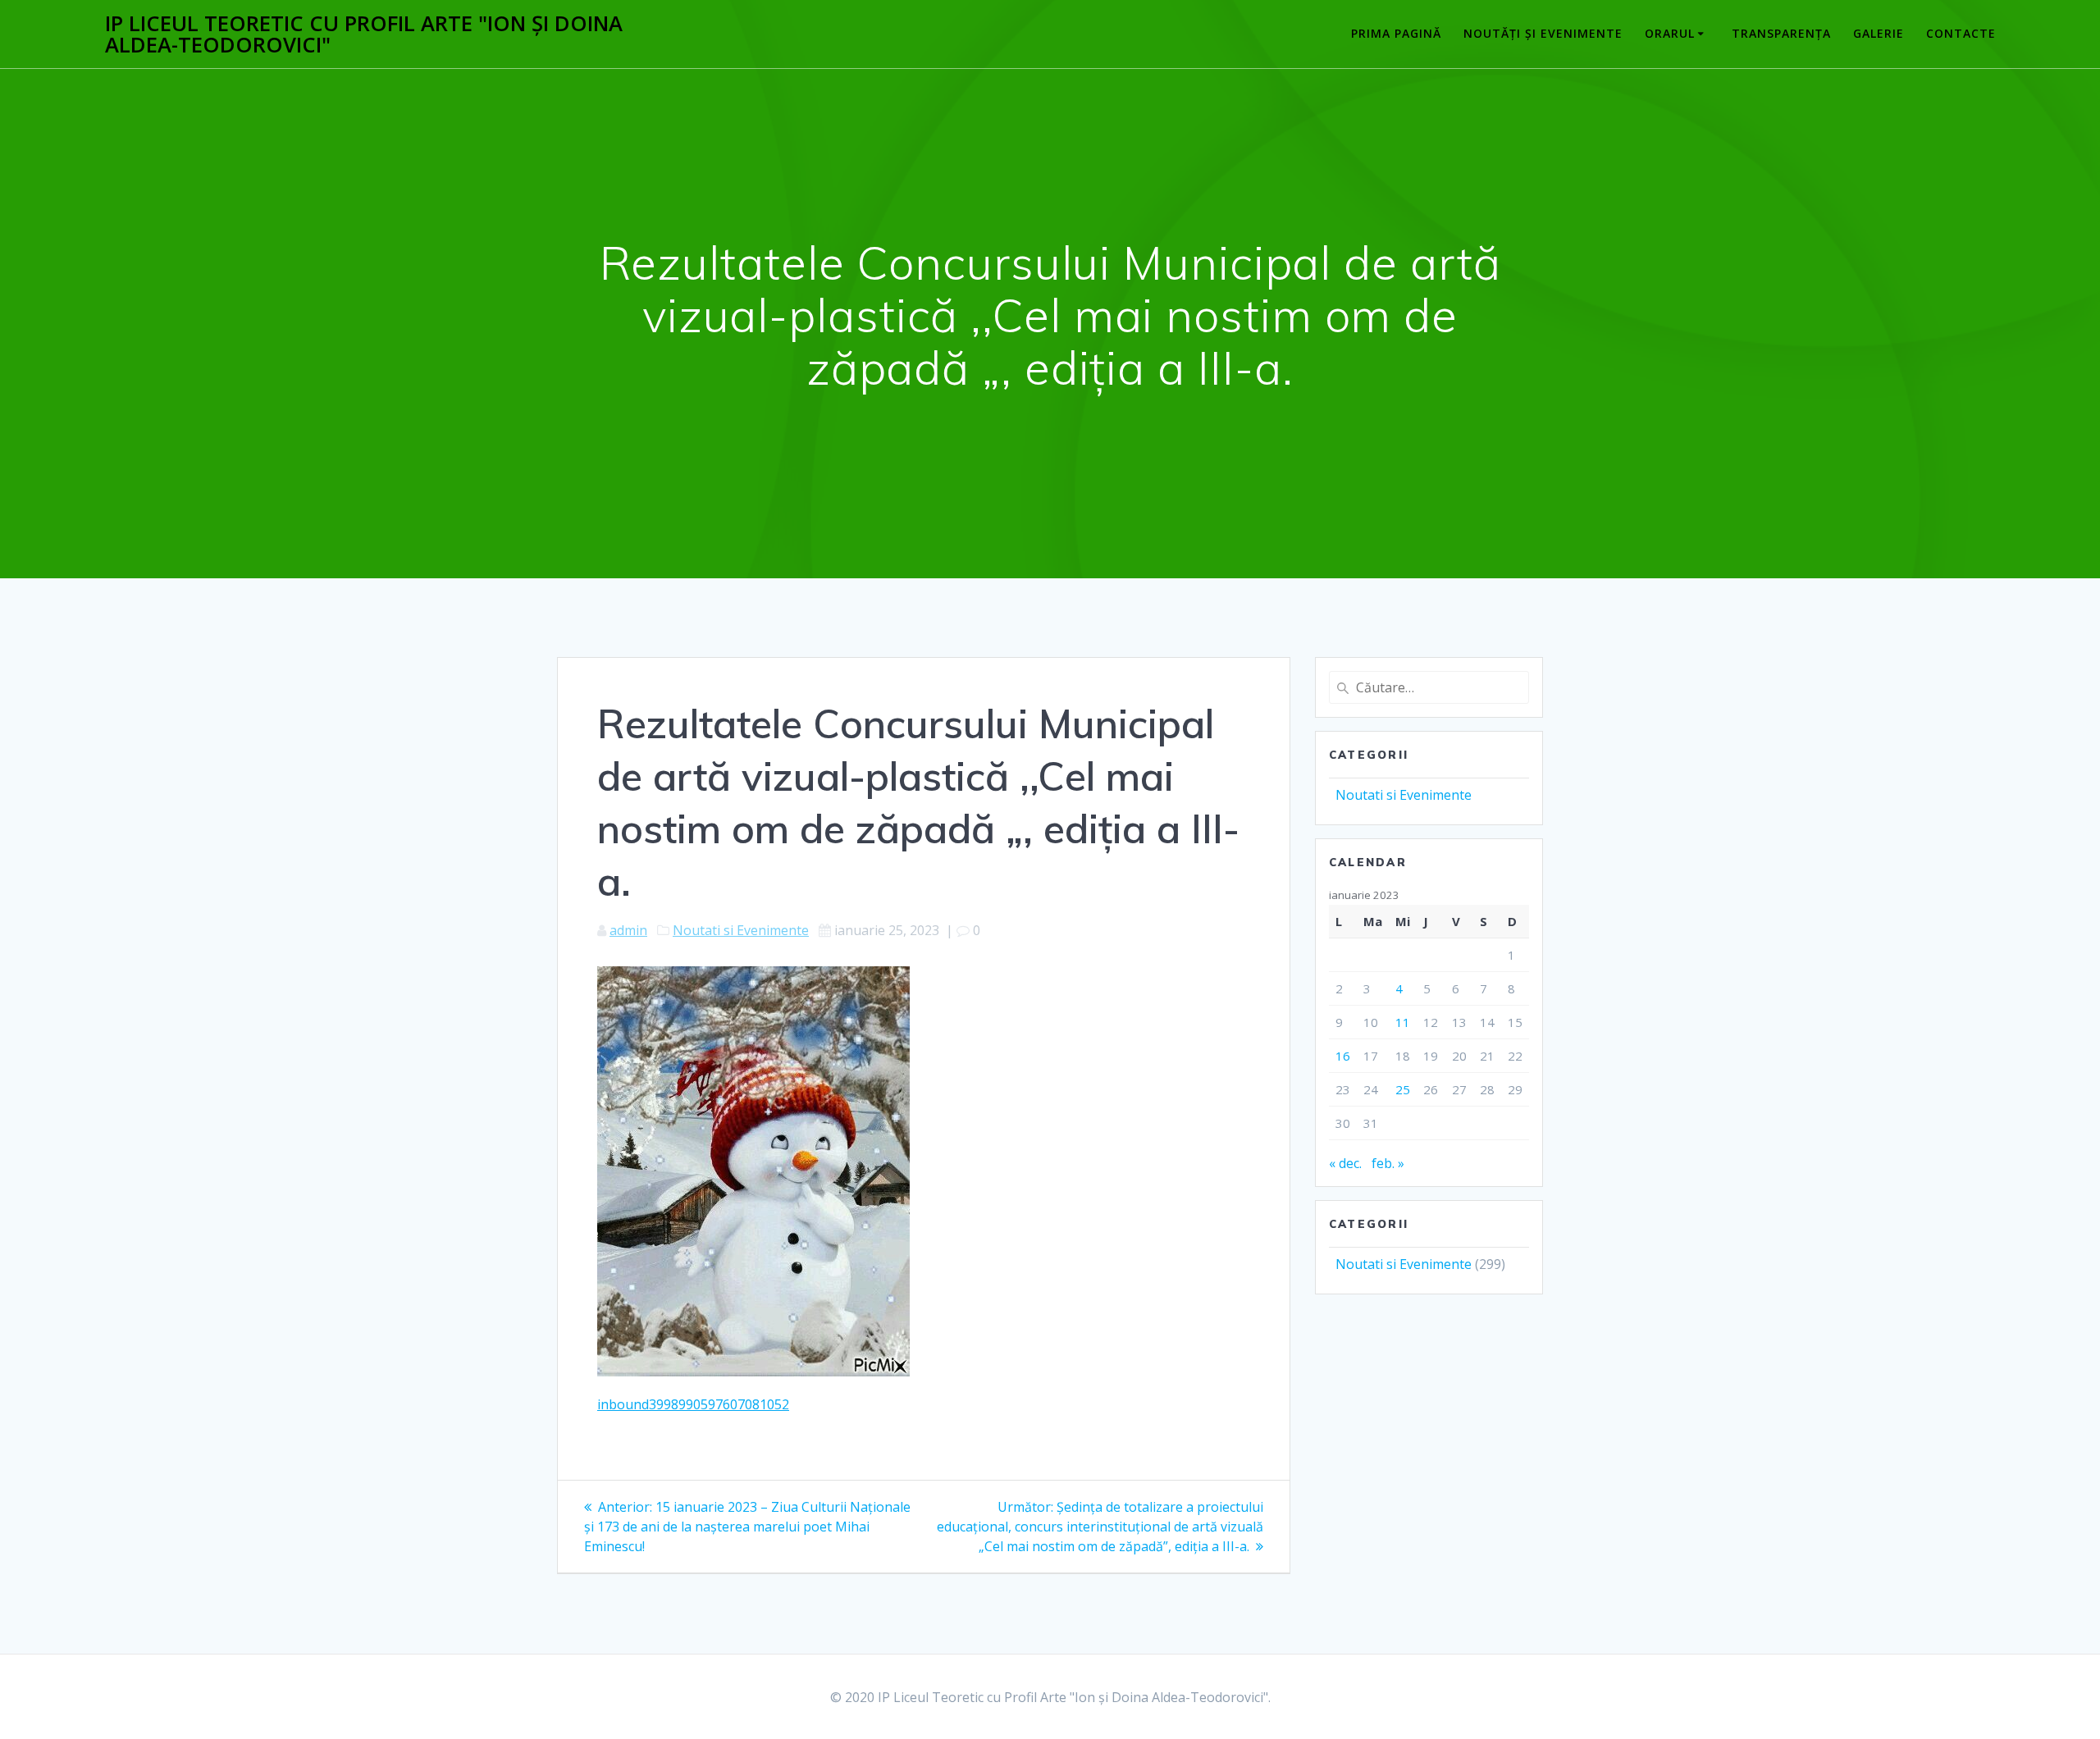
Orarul (1670, 33)
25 (1403, 1089)
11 (1403, 1022)
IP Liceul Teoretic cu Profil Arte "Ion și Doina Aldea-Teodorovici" (364, 34)
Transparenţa (1781, 33)
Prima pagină (1396, 33)
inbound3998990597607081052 (693, 1404)
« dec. (1345, 1163)
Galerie (1879, 33)
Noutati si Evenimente (741, 930)
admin (628, 930)
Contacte (1961, 33)
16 (1343, 1056)
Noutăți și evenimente (1543, 33)
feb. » (1388, 1163)
